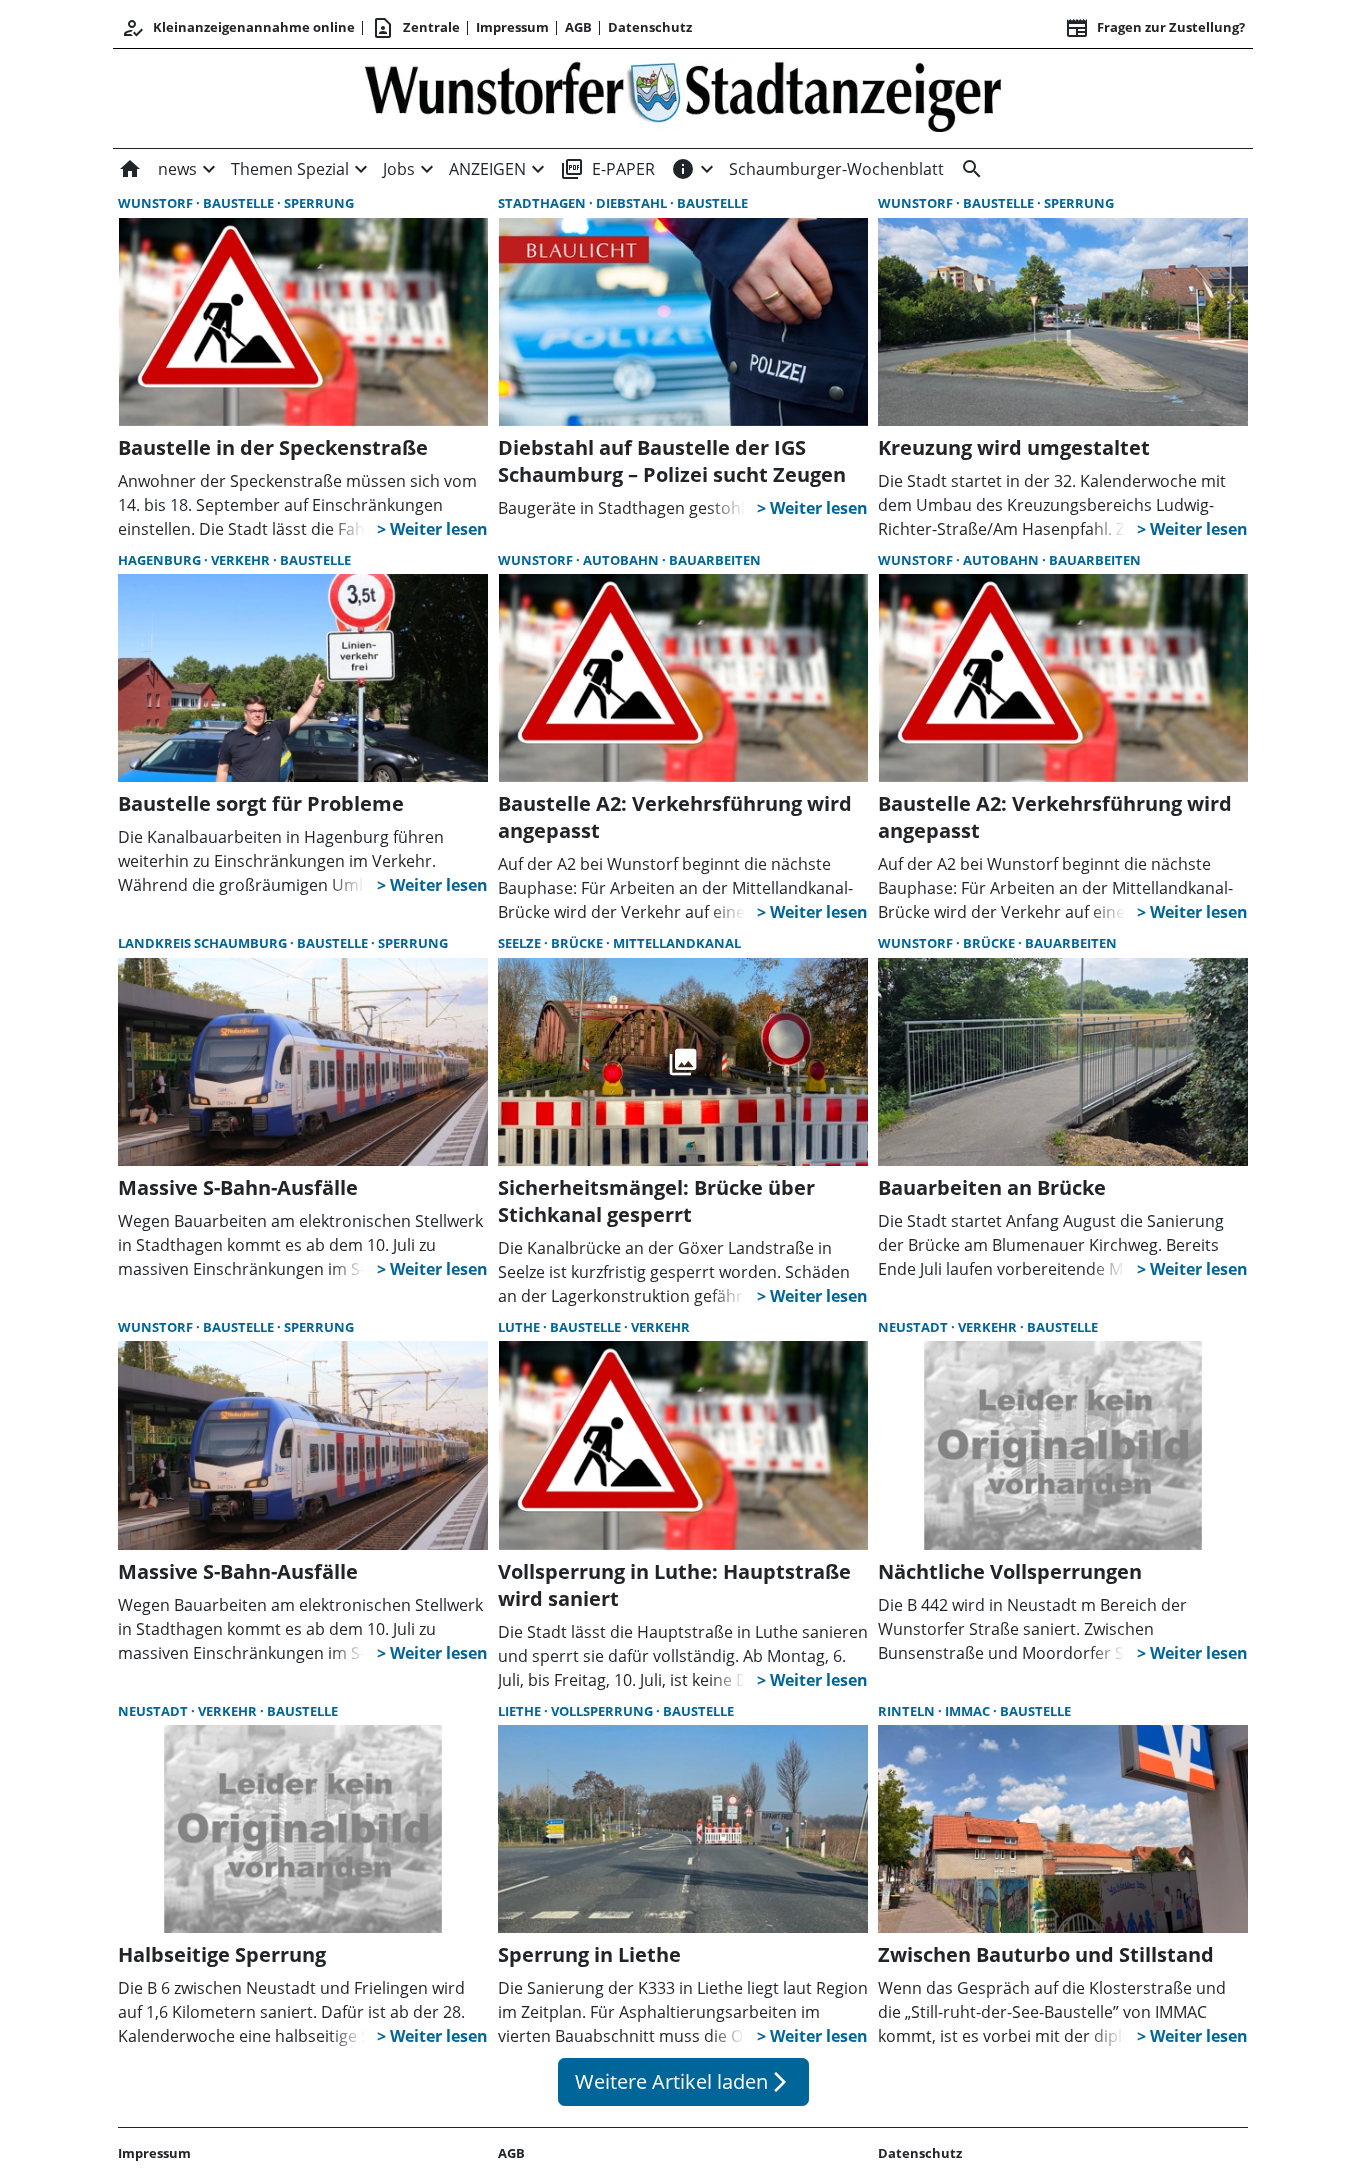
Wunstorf (157, 203)
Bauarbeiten (715, 560)
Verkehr (242, 560)
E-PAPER (607, 169)
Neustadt (914, 1327)
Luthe (520, 1327)
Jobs (399, 169)
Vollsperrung (603, 1711)
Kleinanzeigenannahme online (238, 28)
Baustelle (240, 203)
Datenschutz (650, 27)
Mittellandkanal (677, 943)
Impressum (512, 27)
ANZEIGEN (487, 169)
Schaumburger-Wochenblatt (836, 169)
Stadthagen (543, 203)
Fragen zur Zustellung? (1155, 28)
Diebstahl (633, 203)
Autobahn (622, 560)
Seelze (521, 943)
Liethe (521, 1711)
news (177, 169)
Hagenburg (161, 560)
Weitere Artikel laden (683, 2081)
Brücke (578, 943)
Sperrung (319, 203)
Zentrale (415, 28)
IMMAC (969, 1711)
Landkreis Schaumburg (204, 943)
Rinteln (908, 1711)
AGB (578, 27)
